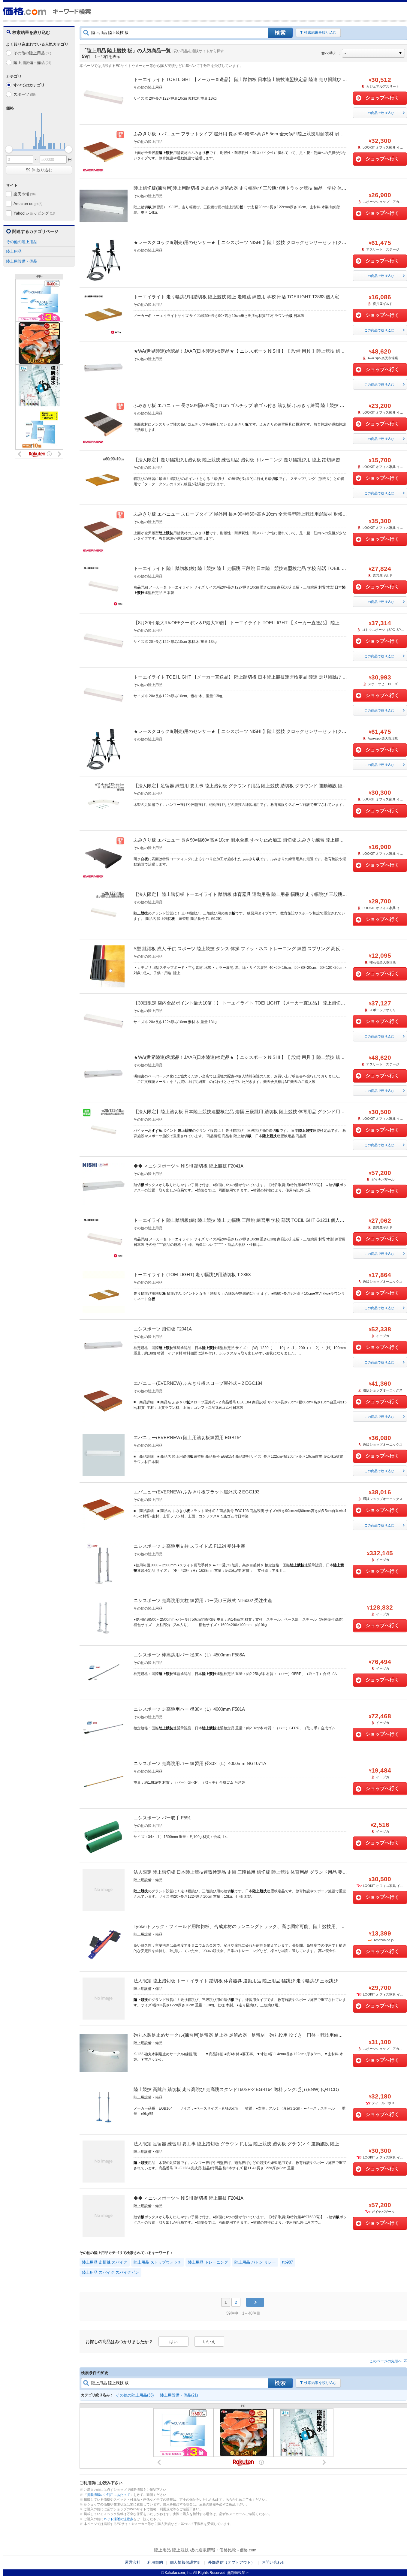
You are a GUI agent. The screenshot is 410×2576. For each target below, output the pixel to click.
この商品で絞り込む (379, 113)
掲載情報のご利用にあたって (109, 2495)
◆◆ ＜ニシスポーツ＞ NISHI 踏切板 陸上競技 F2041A (188, 1166)
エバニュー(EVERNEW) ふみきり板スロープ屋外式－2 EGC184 (198, 1383)
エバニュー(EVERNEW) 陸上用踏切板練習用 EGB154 (188, 1437)
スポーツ (25, 94)
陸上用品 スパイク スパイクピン (110, 2272)
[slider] (9, 149)
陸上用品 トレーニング (208, 2262)
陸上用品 (14, 251)
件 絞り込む (39, 170)
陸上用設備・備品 (32, 63)
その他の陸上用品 (32, 53)
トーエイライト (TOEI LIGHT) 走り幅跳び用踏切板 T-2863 (192, 1274)
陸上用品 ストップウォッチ (158, 2262)
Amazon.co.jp (28, 204)
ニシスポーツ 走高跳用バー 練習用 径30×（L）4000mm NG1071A (200, 1763)
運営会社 (133, 2562)
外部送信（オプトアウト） (231, 2562)
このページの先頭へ (386, 2361)
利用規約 (155, 2562)
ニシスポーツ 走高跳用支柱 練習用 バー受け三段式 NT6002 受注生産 (203, 1600)
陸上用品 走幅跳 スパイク (105, 2262)
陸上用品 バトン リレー (255, 2262)
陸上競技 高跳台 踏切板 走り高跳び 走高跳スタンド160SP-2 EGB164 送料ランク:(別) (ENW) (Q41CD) (236, 2089)
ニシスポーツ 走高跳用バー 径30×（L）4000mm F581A (189, 1709)
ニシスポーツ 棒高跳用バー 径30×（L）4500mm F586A (189, 1655)
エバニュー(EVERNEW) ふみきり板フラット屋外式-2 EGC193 (196, 1492)
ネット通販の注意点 (118, 2519)
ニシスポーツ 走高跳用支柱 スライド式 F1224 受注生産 (189, 1546)
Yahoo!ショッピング (35, 213)
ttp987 (288, 2262)
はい (173, 2342)
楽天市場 (25, 194)
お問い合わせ (273, 2562)
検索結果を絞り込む (320, 32)
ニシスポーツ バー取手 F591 (162, 1818)
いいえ (209, 2342)
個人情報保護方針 (185, 2562)
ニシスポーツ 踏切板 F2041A (163, 1329)
